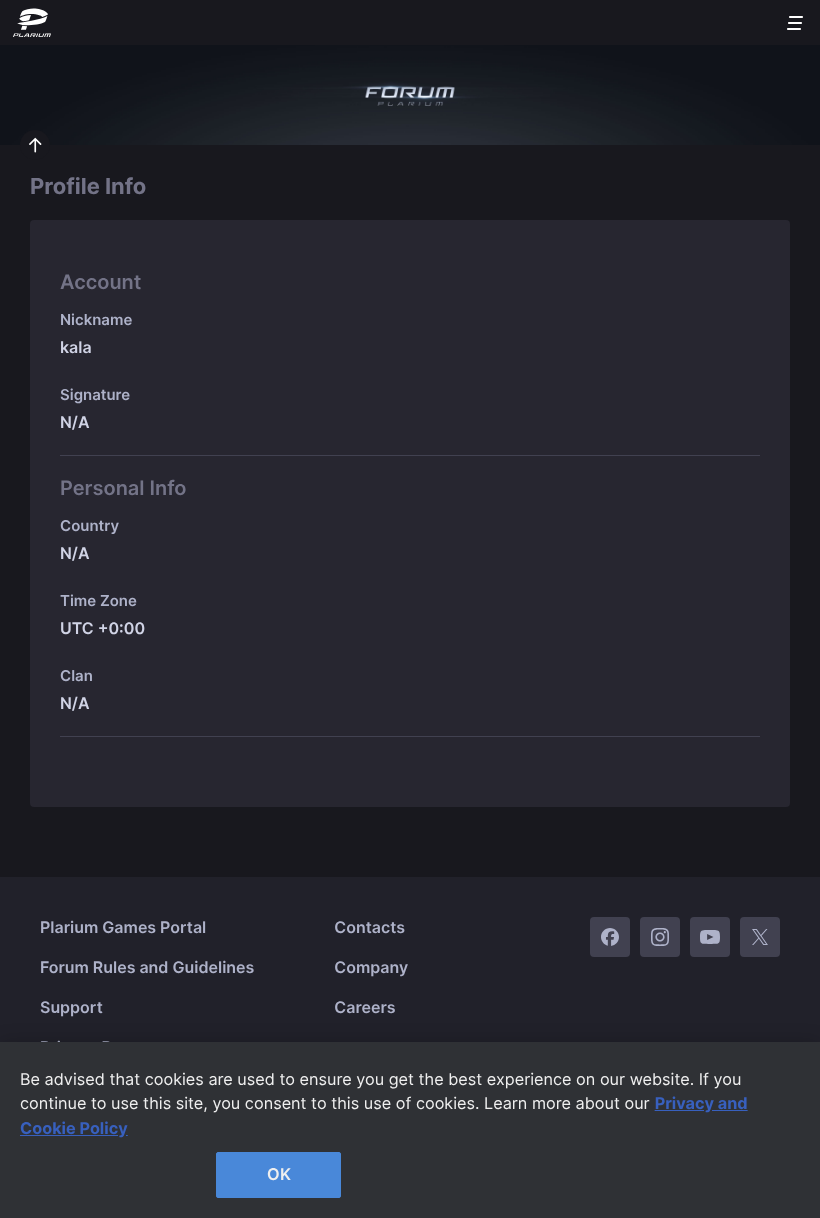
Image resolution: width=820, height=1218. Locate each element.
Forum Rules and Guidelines (147, 967)
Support (71, 1007)
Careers (364, 1007)
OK (279, 1174)
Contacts (369, 927)
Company (371, 967)
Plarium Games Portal (123, 927)
